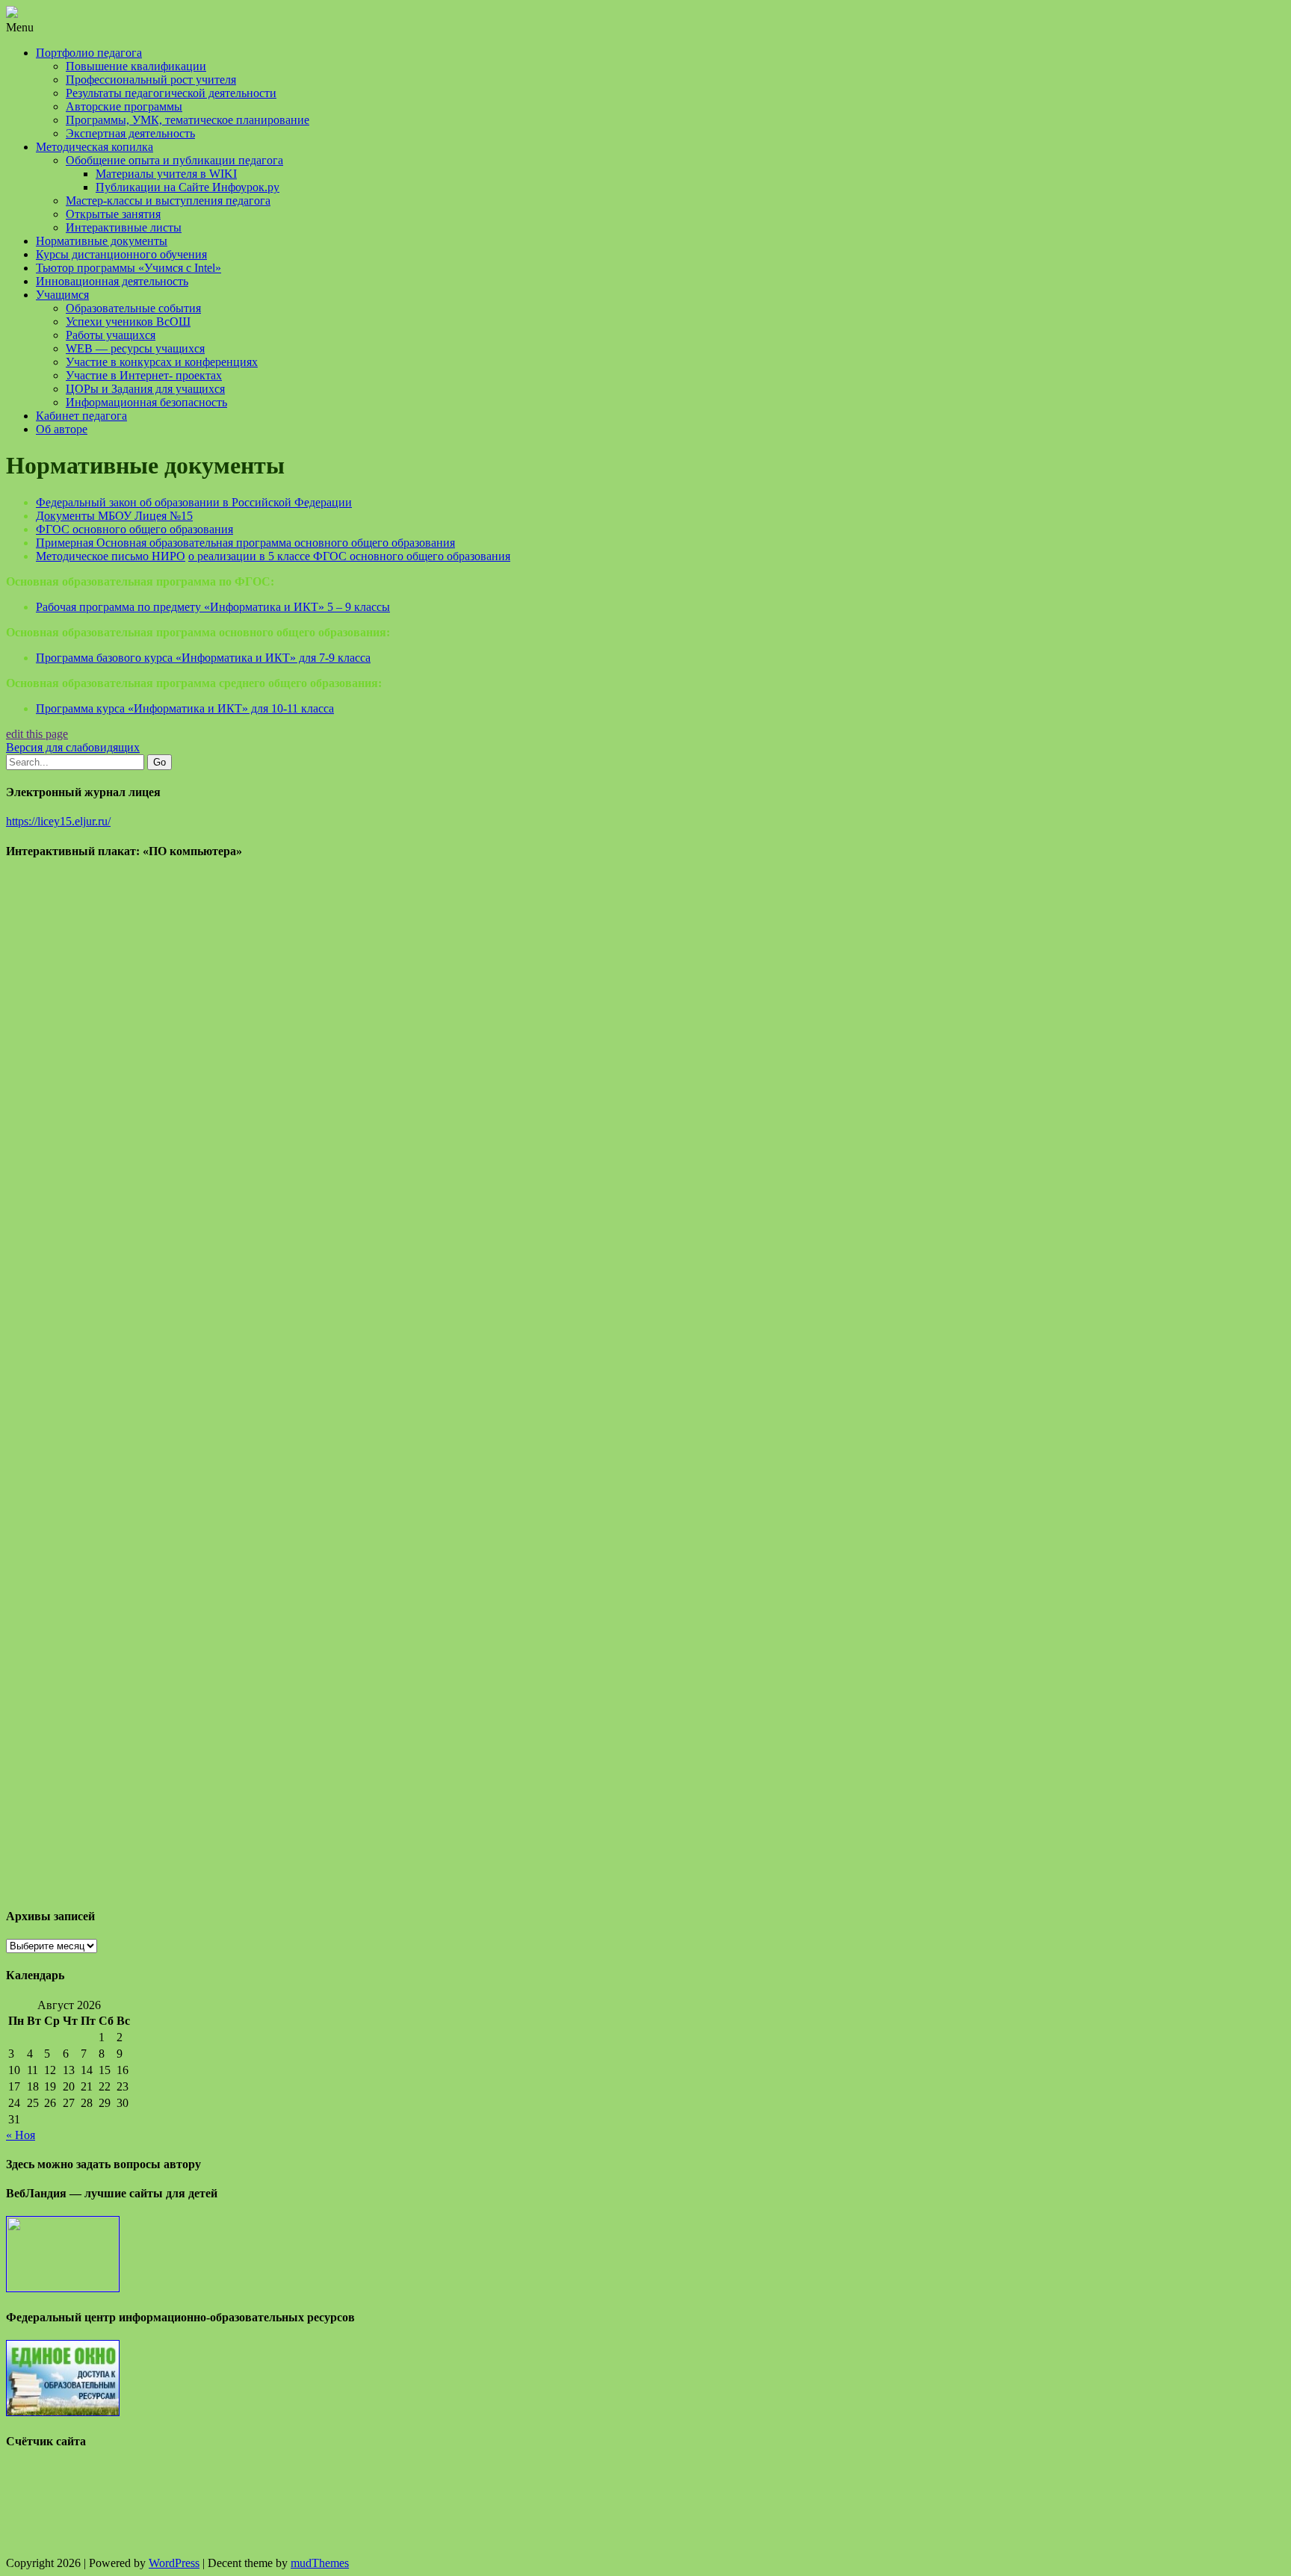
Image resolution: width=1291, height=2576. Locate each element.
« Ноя (21, 2135)
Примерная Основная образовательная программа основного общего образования (245, 543)
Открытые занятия (113, 214)
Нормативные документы (102, 241)
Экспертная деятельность (130, 133)
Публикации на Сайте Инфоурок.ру (188, 187)
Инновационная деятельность (112, 281)
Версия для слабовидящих (73, 747)
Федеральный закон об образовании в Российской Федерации (194, 502)
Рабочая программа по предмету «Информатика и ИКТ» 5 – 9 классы (213, 607)
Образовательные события (133, 308)
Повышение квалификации (136, 66)
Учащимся (62, 295)
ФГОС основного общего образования (134, 529)
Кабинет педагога (81, 416)
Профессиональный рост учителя (151, 80)
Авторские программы (124, 106)
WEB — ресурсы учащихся (135, 348)
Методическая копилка (95, 147)
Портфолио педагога (89, 53)
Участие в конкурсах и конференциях (162, 362)
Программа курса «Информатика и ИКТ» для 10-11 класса (185, 708)
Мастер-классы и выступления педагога (168, 201)
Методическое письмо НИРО (111, 556)
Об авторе (62, 429)
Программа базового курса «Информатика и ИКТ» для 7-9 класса (203, 658)
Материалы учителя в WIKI (166, 174)
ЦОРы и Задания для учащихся (145, 389)
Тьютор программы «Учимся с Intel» (129, 268)
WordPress (174, 2563)
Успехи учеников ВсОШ (128, 322)
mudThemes (320, 2563)
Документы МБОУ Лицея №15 (114, 516)
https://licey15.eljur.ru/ (58, 821)
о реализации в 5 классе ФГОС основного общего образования (349, 556)
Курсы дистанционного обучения (121, 254)
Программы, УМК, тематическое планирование (188, 120)
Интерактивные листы (124, 227)
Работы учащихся (111, 335)
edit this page (37, 734)
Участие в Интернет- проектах (144, 375)
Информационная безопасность (146, 402)
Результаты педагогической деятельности (171, 93)
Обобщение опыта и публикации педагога (174, 160)
